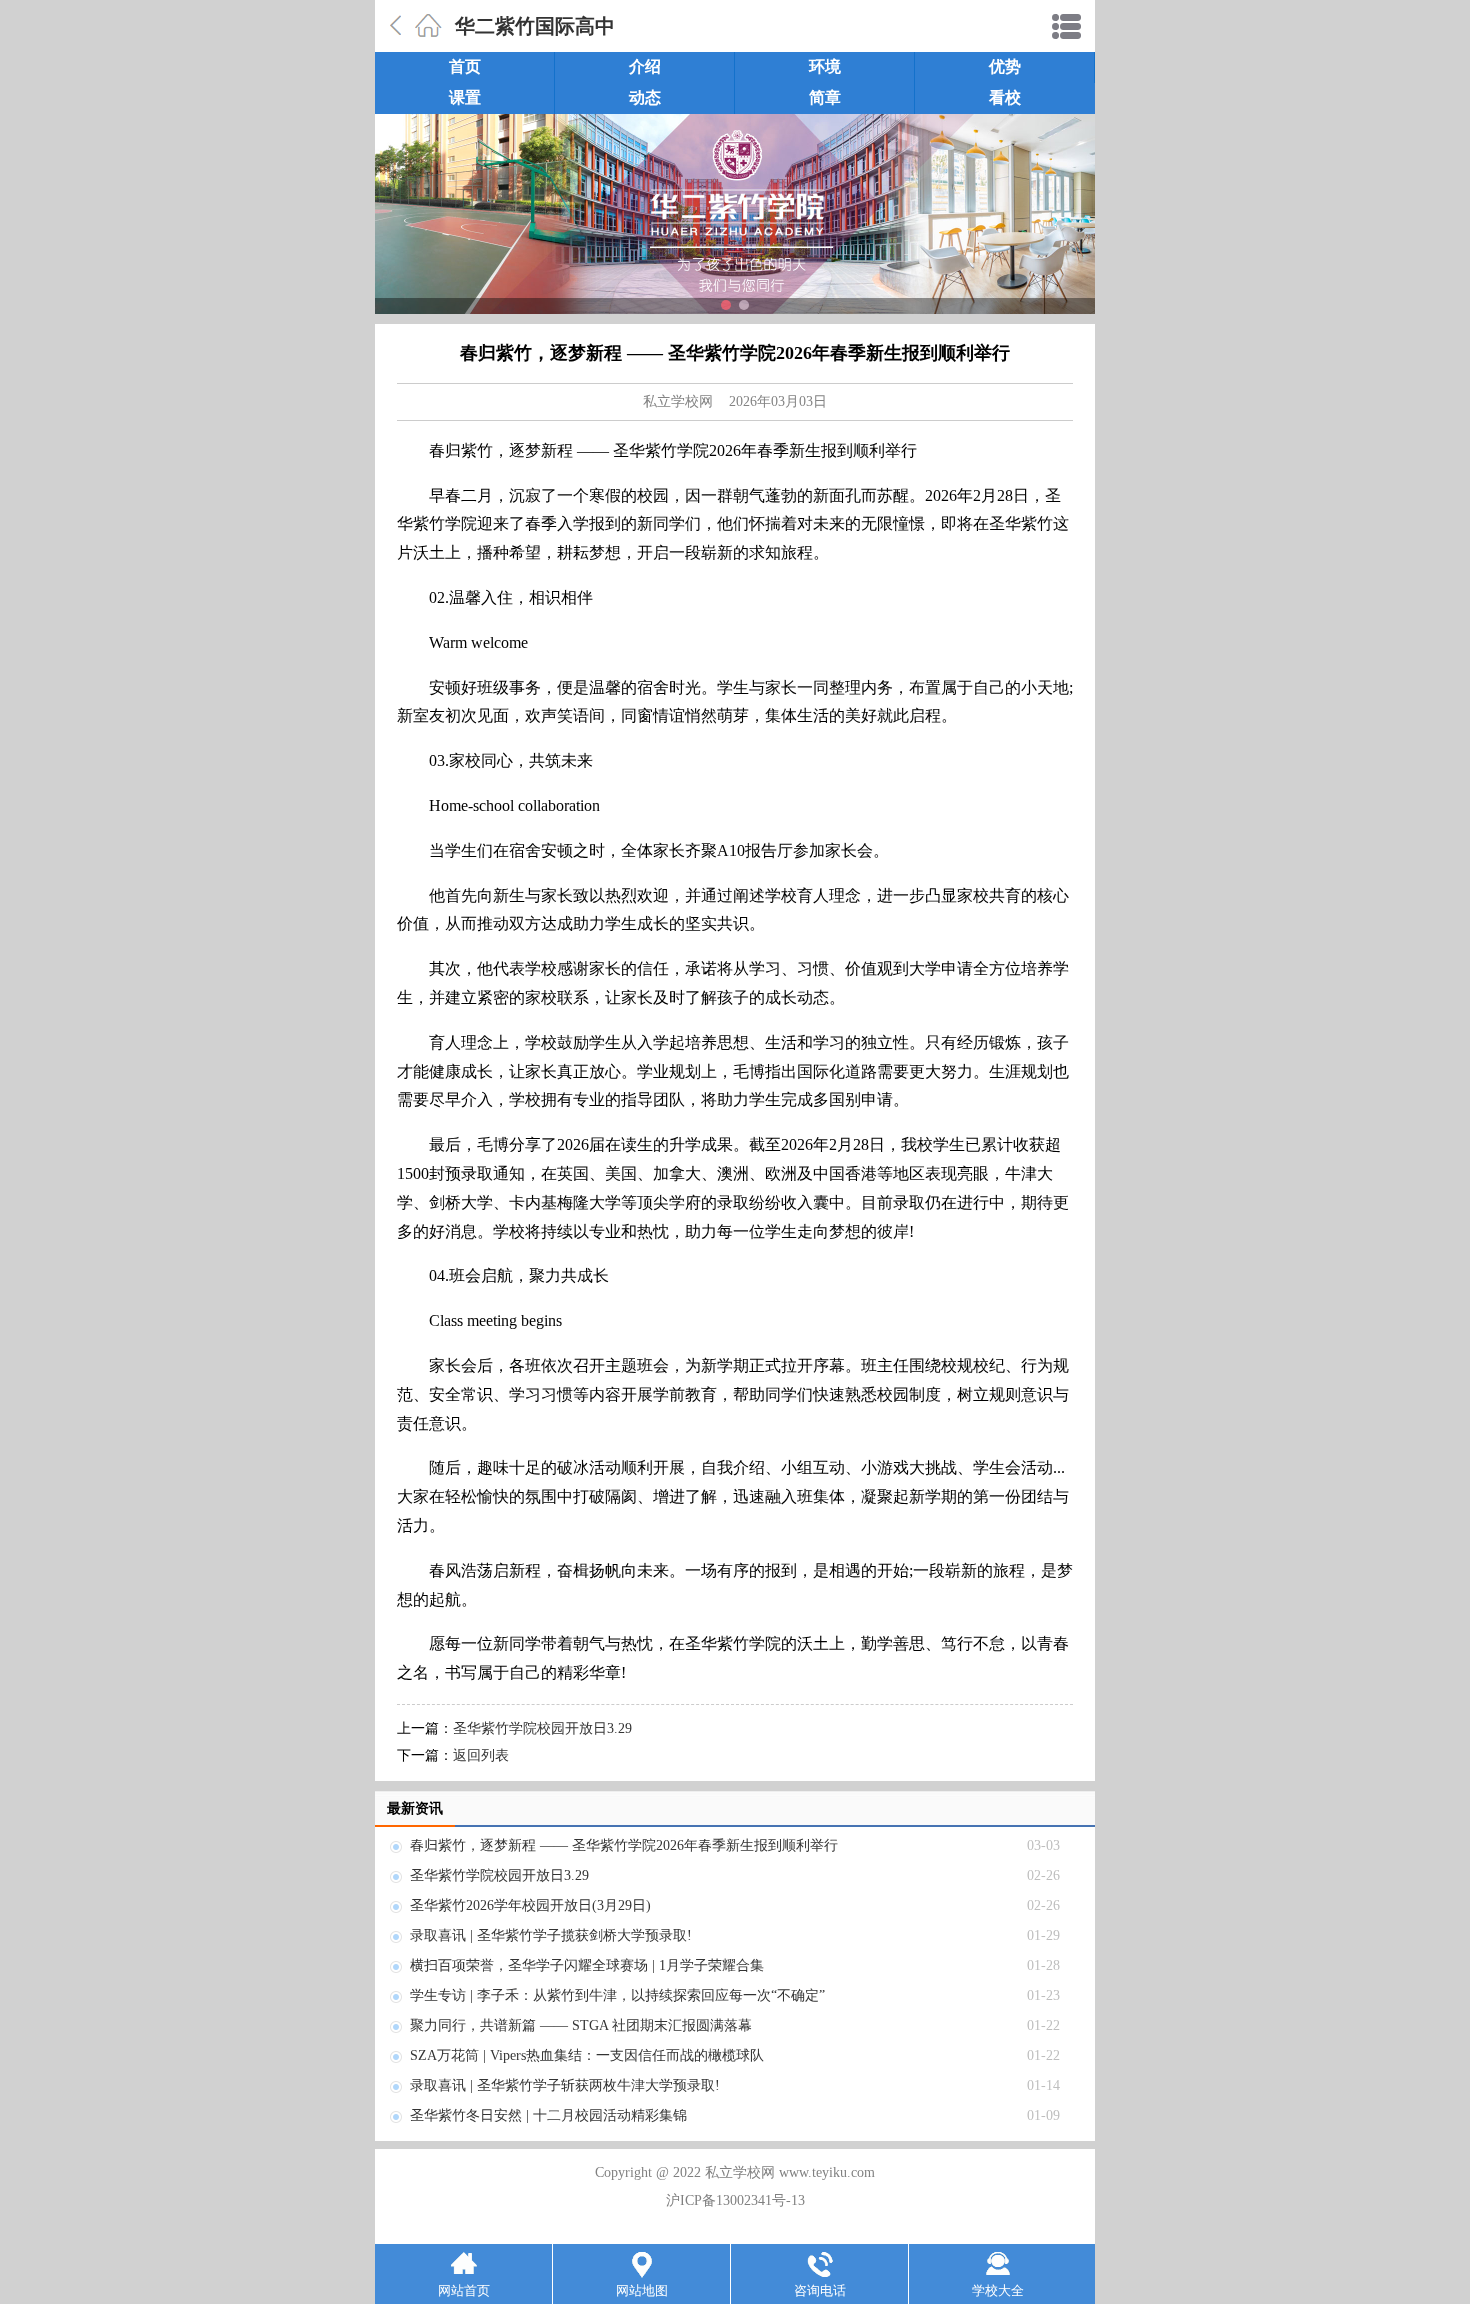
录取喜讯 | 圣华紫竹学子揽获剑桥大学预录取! (551, 1935)
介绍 (645, 66)
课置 (465, 97)
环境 (825, 66)
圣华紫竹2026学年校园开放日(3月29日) (530, 1905)
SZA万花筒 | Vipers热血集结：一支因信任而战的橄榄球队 (587, 2055)
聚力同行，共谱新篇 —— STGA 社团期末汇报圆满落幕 (581, 2025)
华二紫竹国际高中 (535, 26)
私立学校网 (678, 401)
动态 (645, 97)
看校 (1005, 97)
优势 (1005, 66)
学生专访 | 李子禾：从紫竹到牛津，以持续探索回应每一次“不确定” (617, 1995)
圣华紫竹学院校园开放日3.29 (542, 1728)
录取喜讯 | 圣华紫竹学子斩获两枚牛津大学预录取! (565, 2085)
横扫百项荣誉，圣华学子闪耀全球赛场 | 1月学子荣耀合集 (587, 1965)
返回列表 (481, 1755)
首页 (465, 66)
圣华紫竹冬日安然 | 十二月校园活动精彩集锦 (548, 2115)
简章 (825, 97)
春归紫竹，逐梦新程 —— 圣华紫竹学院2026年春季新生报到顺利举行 (624, 1845)
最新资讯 (415, 1808)
